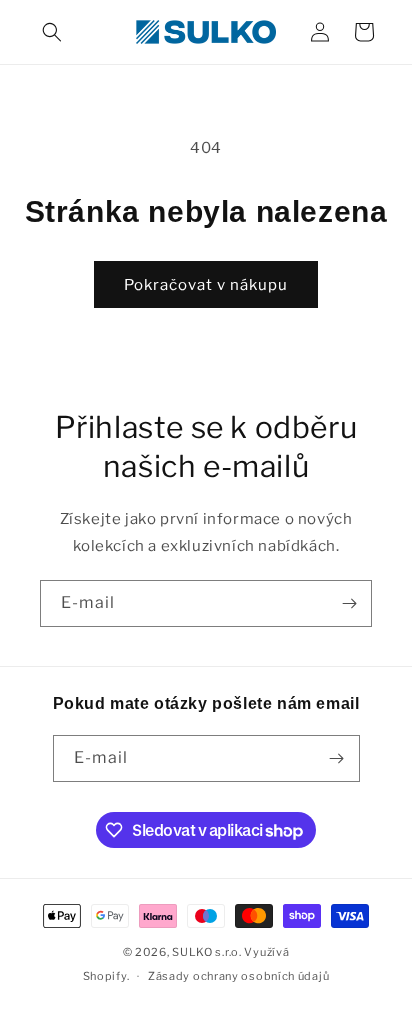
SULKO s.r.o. (206, 952)
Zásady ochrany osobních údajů (238, 976)
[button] (52, 32)
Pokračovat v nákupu (206, 285)
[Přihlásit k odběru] (349, 603)
